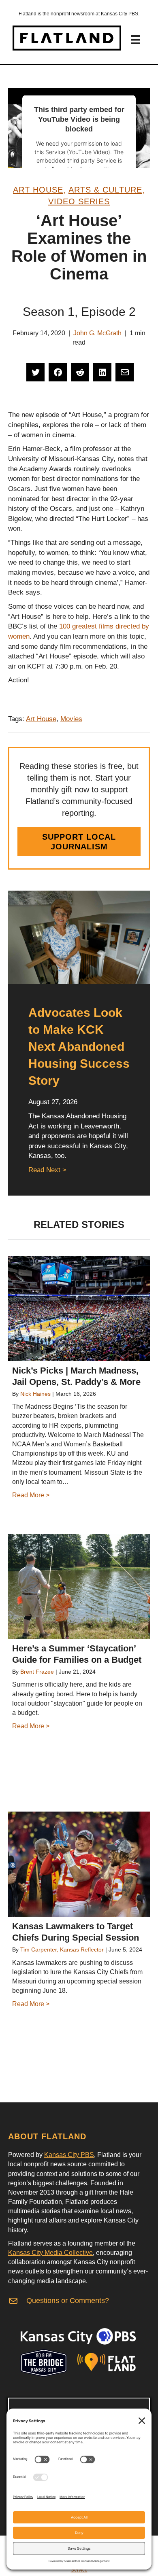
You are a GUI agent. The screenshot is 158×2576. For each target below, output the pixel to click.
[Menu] (135, 40)
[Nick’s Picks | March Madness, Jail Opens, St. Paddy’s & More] (79, 1308)
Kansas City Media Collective (50, 2253)
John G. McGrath (97, 333)
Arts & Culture (105, 190)
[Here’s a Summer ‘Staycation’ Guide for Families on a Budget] (79, 1586)
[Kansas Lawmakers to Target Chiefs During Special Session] (79, 1864)
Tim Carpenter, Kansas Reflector (62, 1949)
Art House (38, 190)
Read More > (31, 1495)
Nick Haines (35, 1394)
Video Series (79, 201)
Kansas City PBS (69, 2155)
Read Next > (47, 1170)
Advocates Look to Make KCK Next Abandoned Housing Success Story (79, 1047)
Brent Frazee (37, 1672)
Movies (71, 719)
